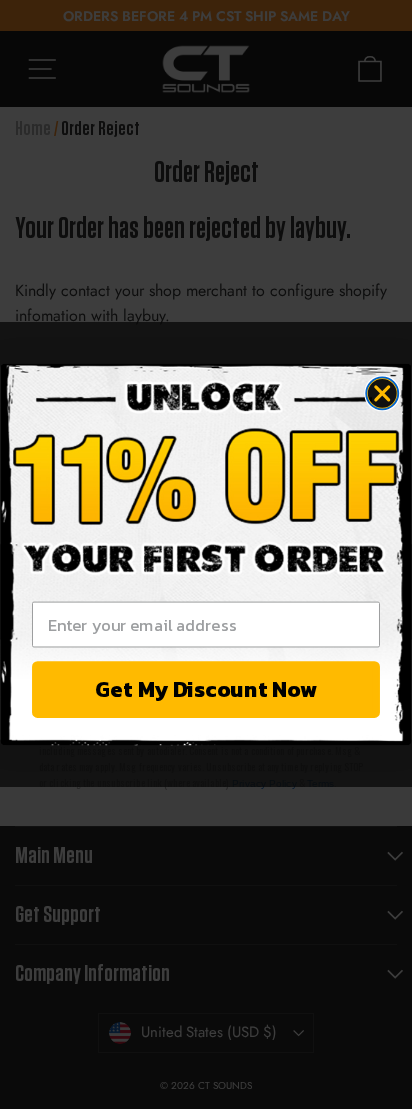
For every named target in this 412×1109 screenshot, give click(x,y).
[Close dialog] (382, 393)
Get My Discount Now (206, 689)
